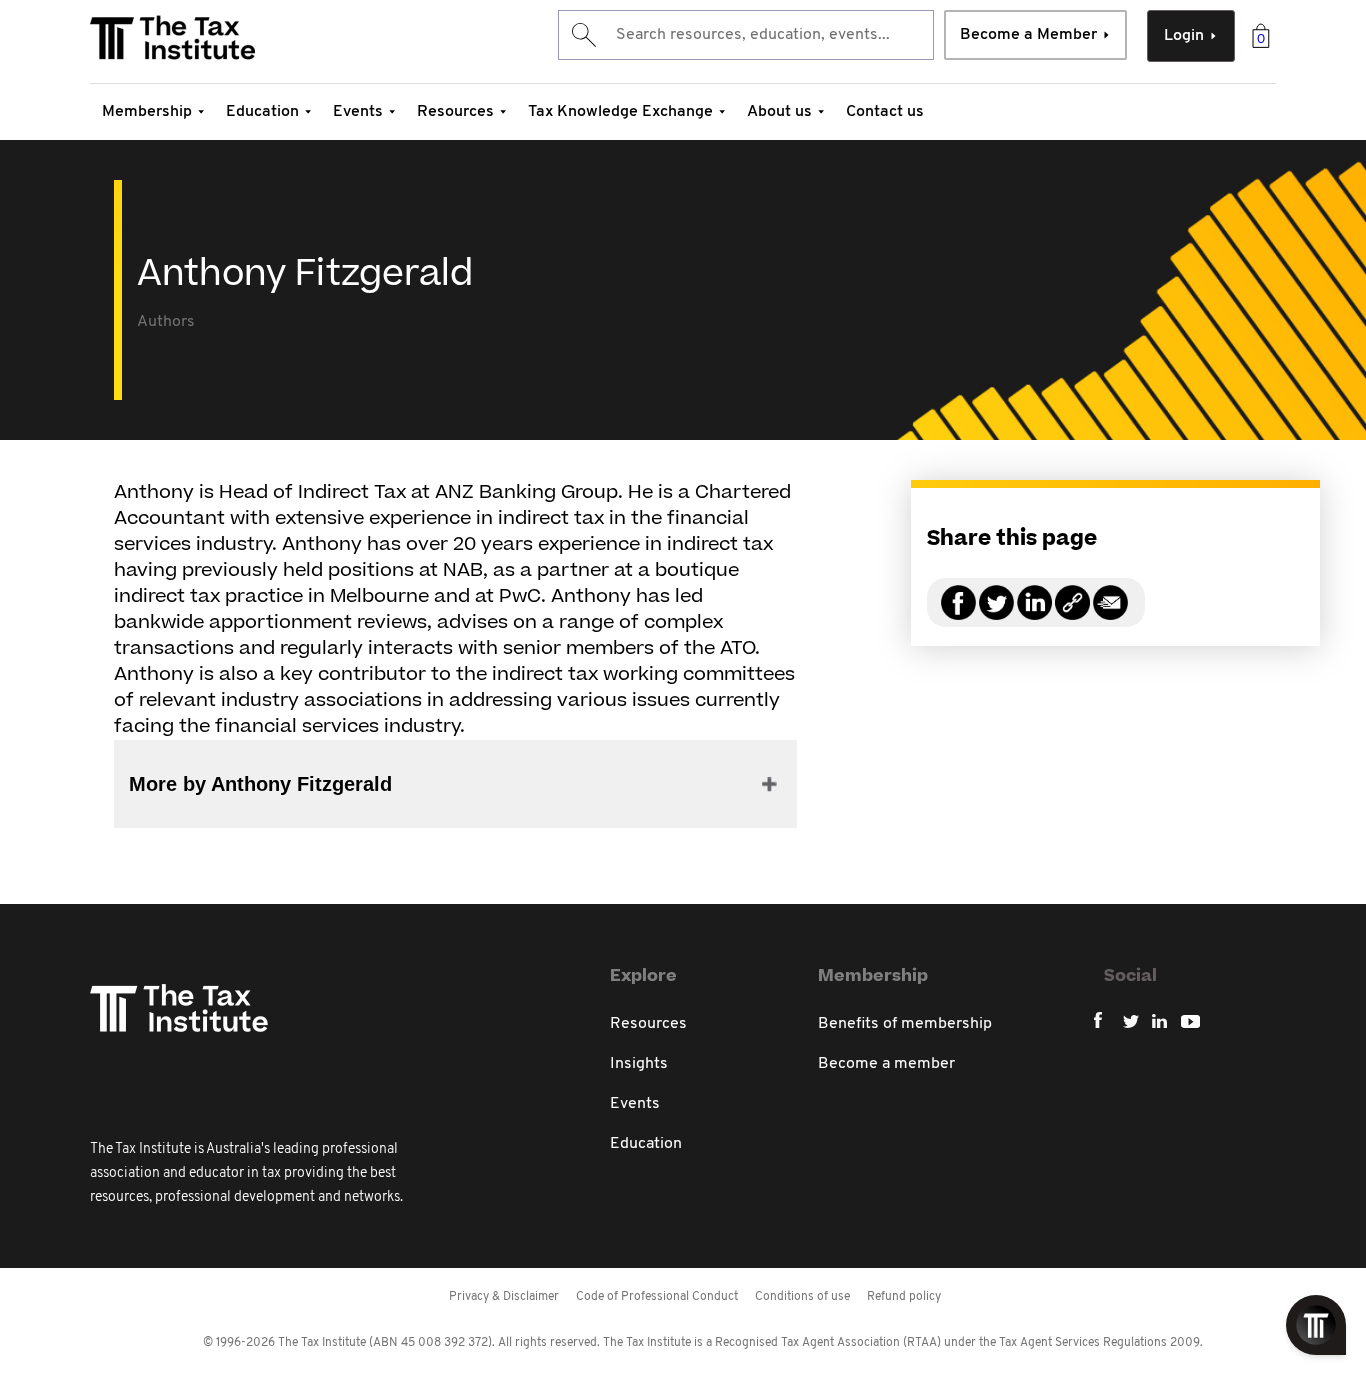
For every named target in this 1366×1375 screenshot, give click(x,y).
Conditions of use (802, 1297)
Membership (147, 112)
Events (358, 112)
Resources (455, 112)
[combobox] (746, 35)
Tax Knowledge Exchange (620, 112)
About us (779, 112)
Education (262, 112)
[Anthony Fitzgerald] (1072, 614)
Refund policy (904, 1297)
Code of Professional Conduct (657, 1297)
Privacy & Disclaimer (504, 1297)
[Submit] (582, 35)
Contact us (885, 112)
